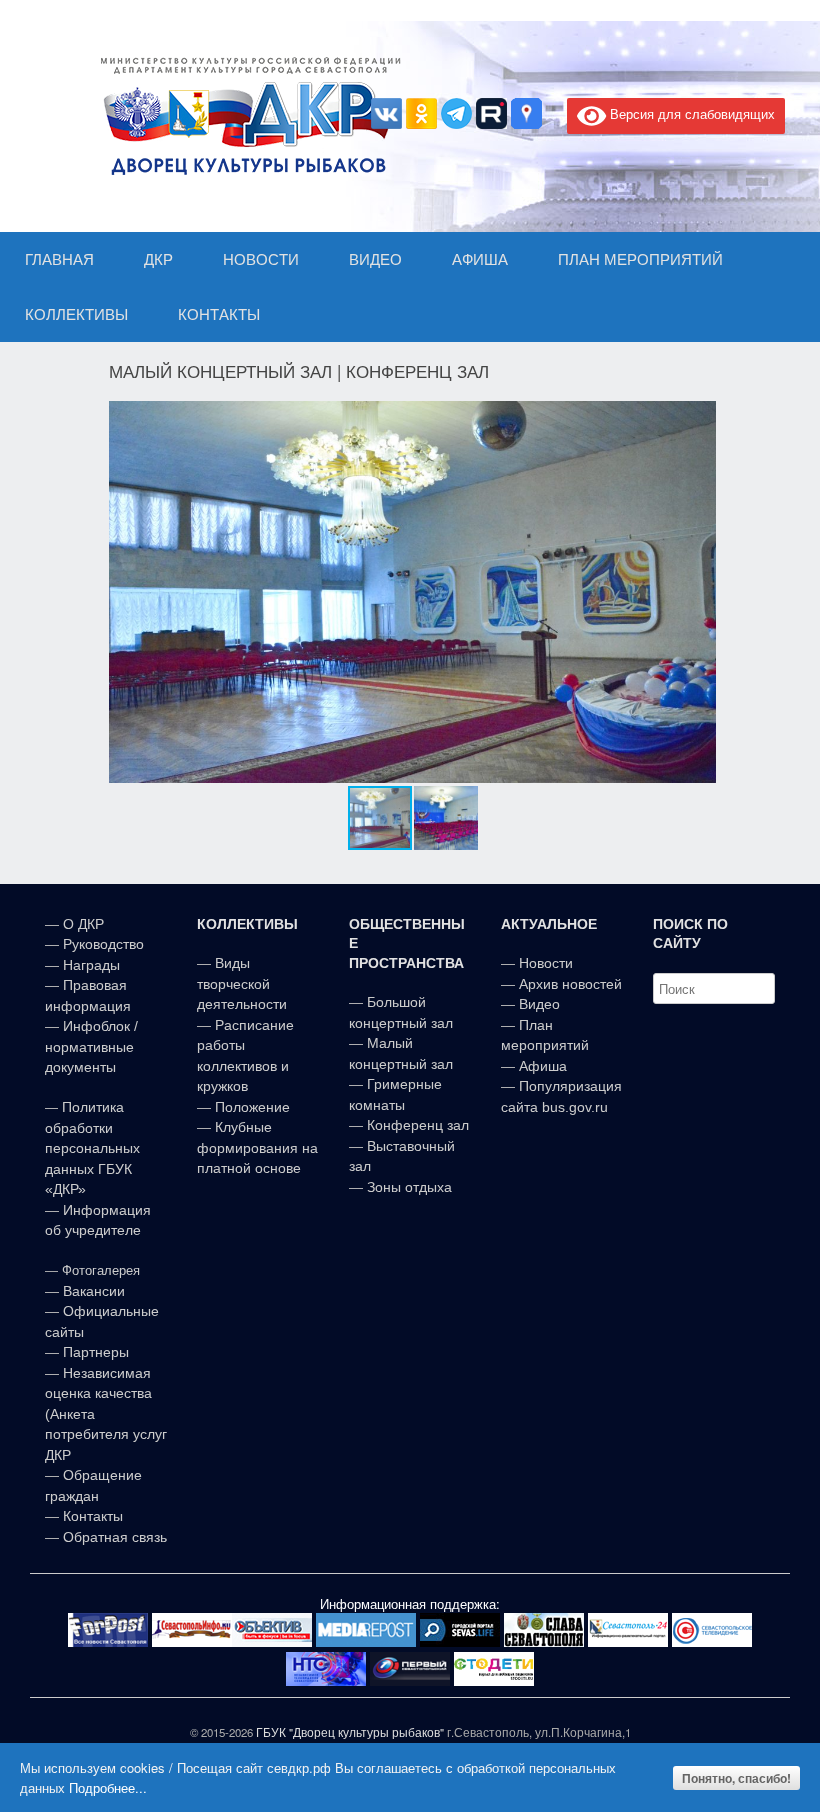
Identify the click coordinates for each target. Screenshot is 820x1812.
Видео (539, 1004)
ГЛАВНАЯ (59, 259)
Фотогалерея (101, 1270)
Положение (252, 1107)
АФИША (480, 259)
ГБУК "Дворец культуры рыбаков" (350, 1732)
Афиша (543, 1066)
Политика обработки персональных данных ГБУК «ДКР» (92, 1148)
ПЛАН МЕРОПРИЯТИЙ (640, 259)
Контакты (91, 1516)
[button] (698, 592)
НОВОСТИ (261, 259)
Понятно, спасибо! (736, 1778)
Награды (91, 965)
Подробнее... (108, 1787)
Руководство (103, 944)
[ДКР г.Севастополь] (245, 116)
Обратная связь (113, 1537)
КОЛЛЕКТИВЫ (76, 314)
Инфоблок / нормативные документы (91, 1046)
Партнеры (96, 1352)
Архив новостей (570, 984)
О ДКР (83, 924)
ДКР (158, 259)
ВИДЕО (375, 259)
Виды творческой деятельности (242, 983)
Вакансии (94, 1291)
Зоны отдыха (409, 1187)
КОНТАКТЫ (219, 314)
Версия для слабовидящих (690, 113)
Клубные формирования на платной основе (257, 1147)
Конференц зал (418, 1125)
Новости (546, 963)
